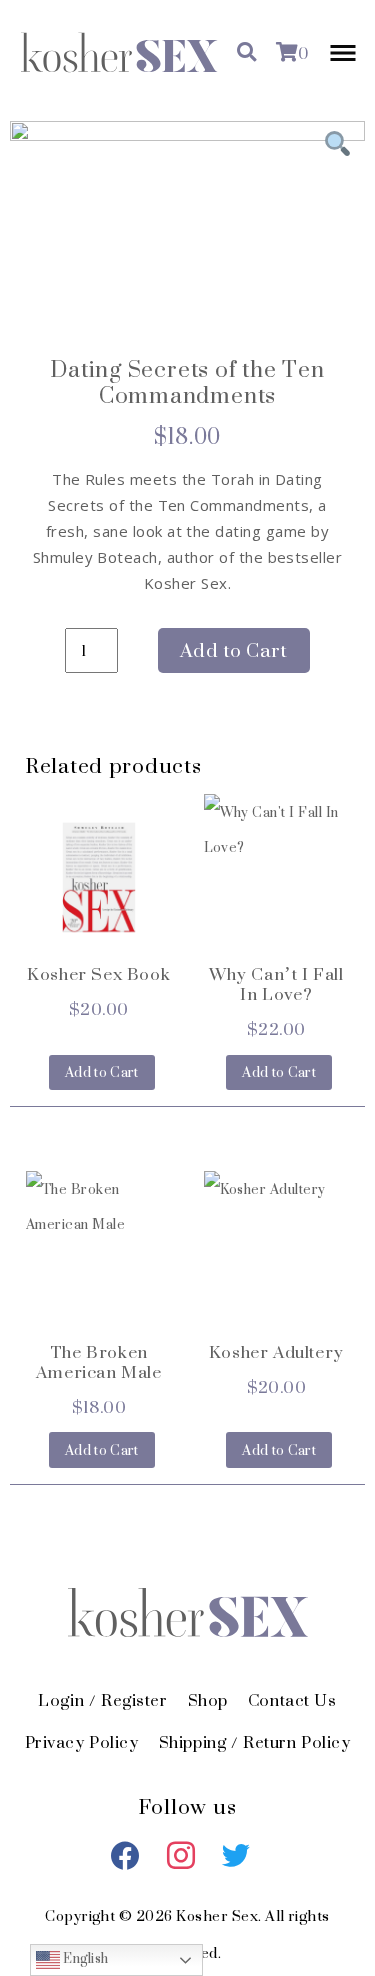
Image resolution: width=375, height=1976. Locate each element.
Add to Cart (234, 650)
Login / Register (102, 1700)
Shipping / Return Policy (255, 1742)
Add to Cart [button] (102, 1072)
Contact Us (292, 1700)
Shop (208, 1700)
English (84, 1959)
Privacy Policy (82, 1742)
